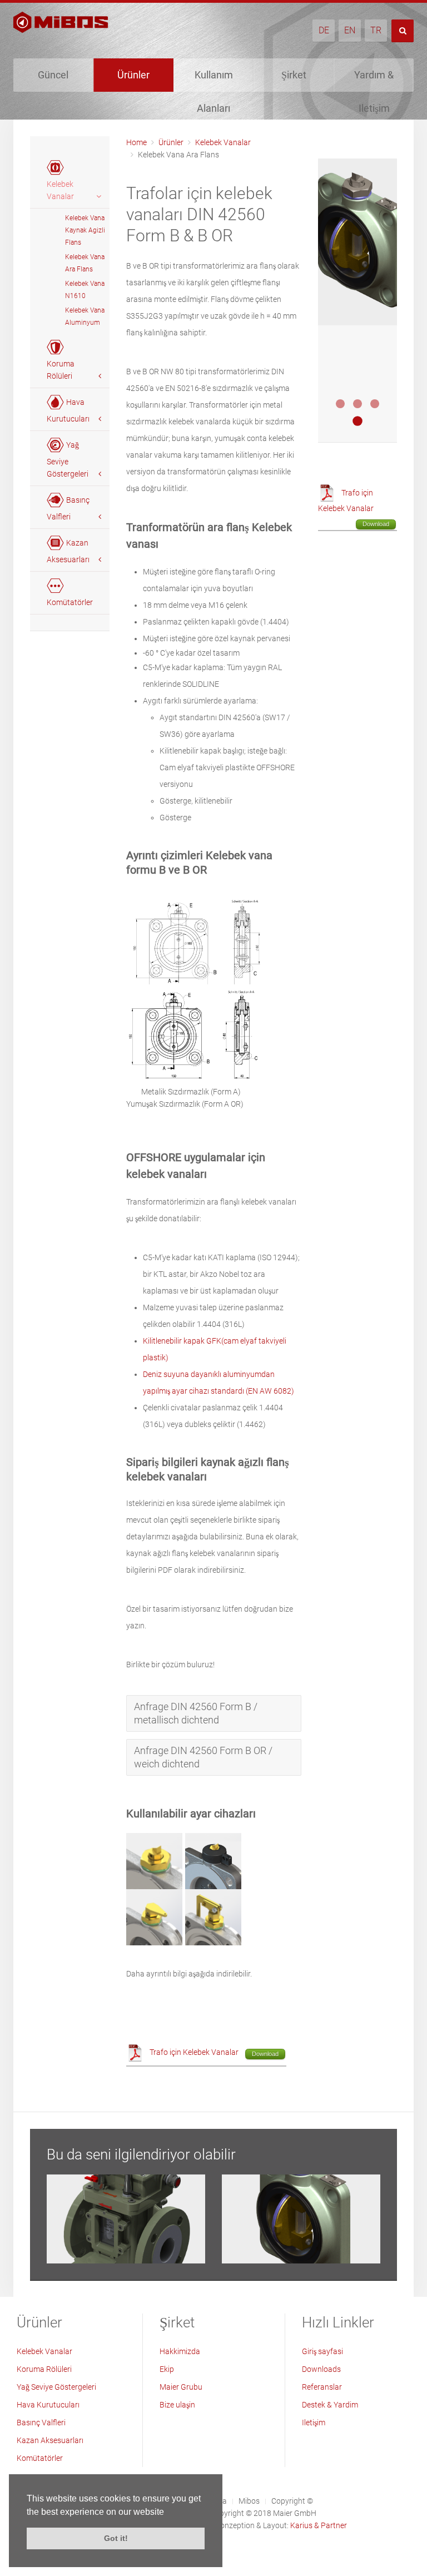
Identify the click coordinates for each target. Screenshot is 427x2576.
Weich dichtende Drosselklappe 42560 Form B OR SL (340, 404)
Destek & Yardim (330, 2405)
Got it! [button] (116, 2538)
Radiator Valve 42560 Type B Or (358, 421)
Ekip (167, 2369)
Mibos (249, 2501)
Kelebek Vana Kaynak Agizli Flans (85, 230)
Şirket (294, 75)
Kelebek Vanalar (223, 142)
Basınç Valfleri (41, 2423)
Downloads (321, 2369)
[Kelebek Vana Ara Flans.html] (301, 2219)
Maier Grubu (181, 2387)
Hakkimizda (180, 2351)
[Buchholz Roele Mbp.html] (126, 2219)
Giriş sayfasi (322, 2351)
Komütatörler (40, 2458)
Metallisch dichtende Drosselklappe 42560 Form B (358, 404)
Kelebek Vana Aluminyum (85, 316)
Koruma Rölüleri (44, 2369)
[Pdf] (135, 2052)
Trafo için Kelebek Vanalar (194, 2052)
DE (324, 30)
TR (376, 30)
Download (265, 2054)
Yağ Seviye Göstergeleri (56, 2387)
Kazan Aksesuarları (50, 2440)
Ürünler (133, 75)
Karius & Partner (319, 2525)
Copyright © (292, 2501)
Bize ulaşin (177, 2405)
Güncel (53, 75)
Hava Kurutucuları (48, 2405)
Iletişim (314, 2423)
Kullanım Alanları (214, 80)
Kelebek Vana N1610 (85, 290)
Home (136, 142)
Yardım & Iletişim (374, 80)
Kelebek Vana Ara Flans (85, 263)
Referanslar (322, 2387)
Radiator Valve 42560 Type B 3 (375, 404)
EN (350, 30)
